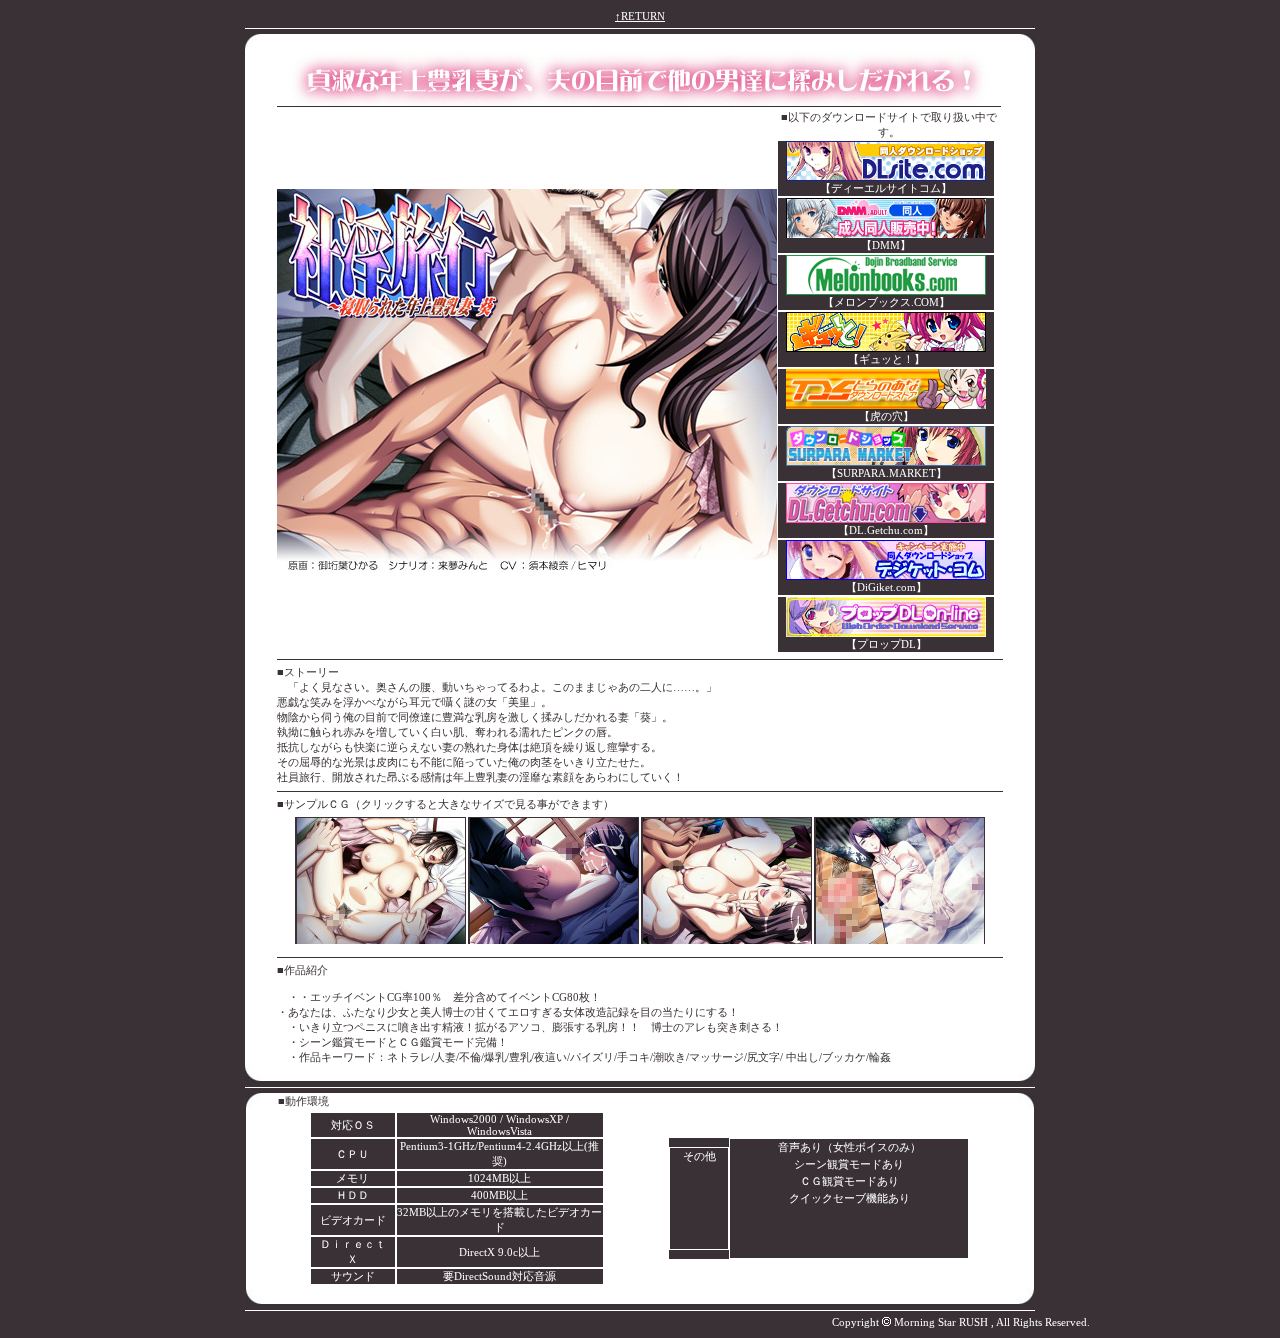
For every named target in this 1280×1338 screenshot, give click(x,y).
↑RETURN (640, 16)
